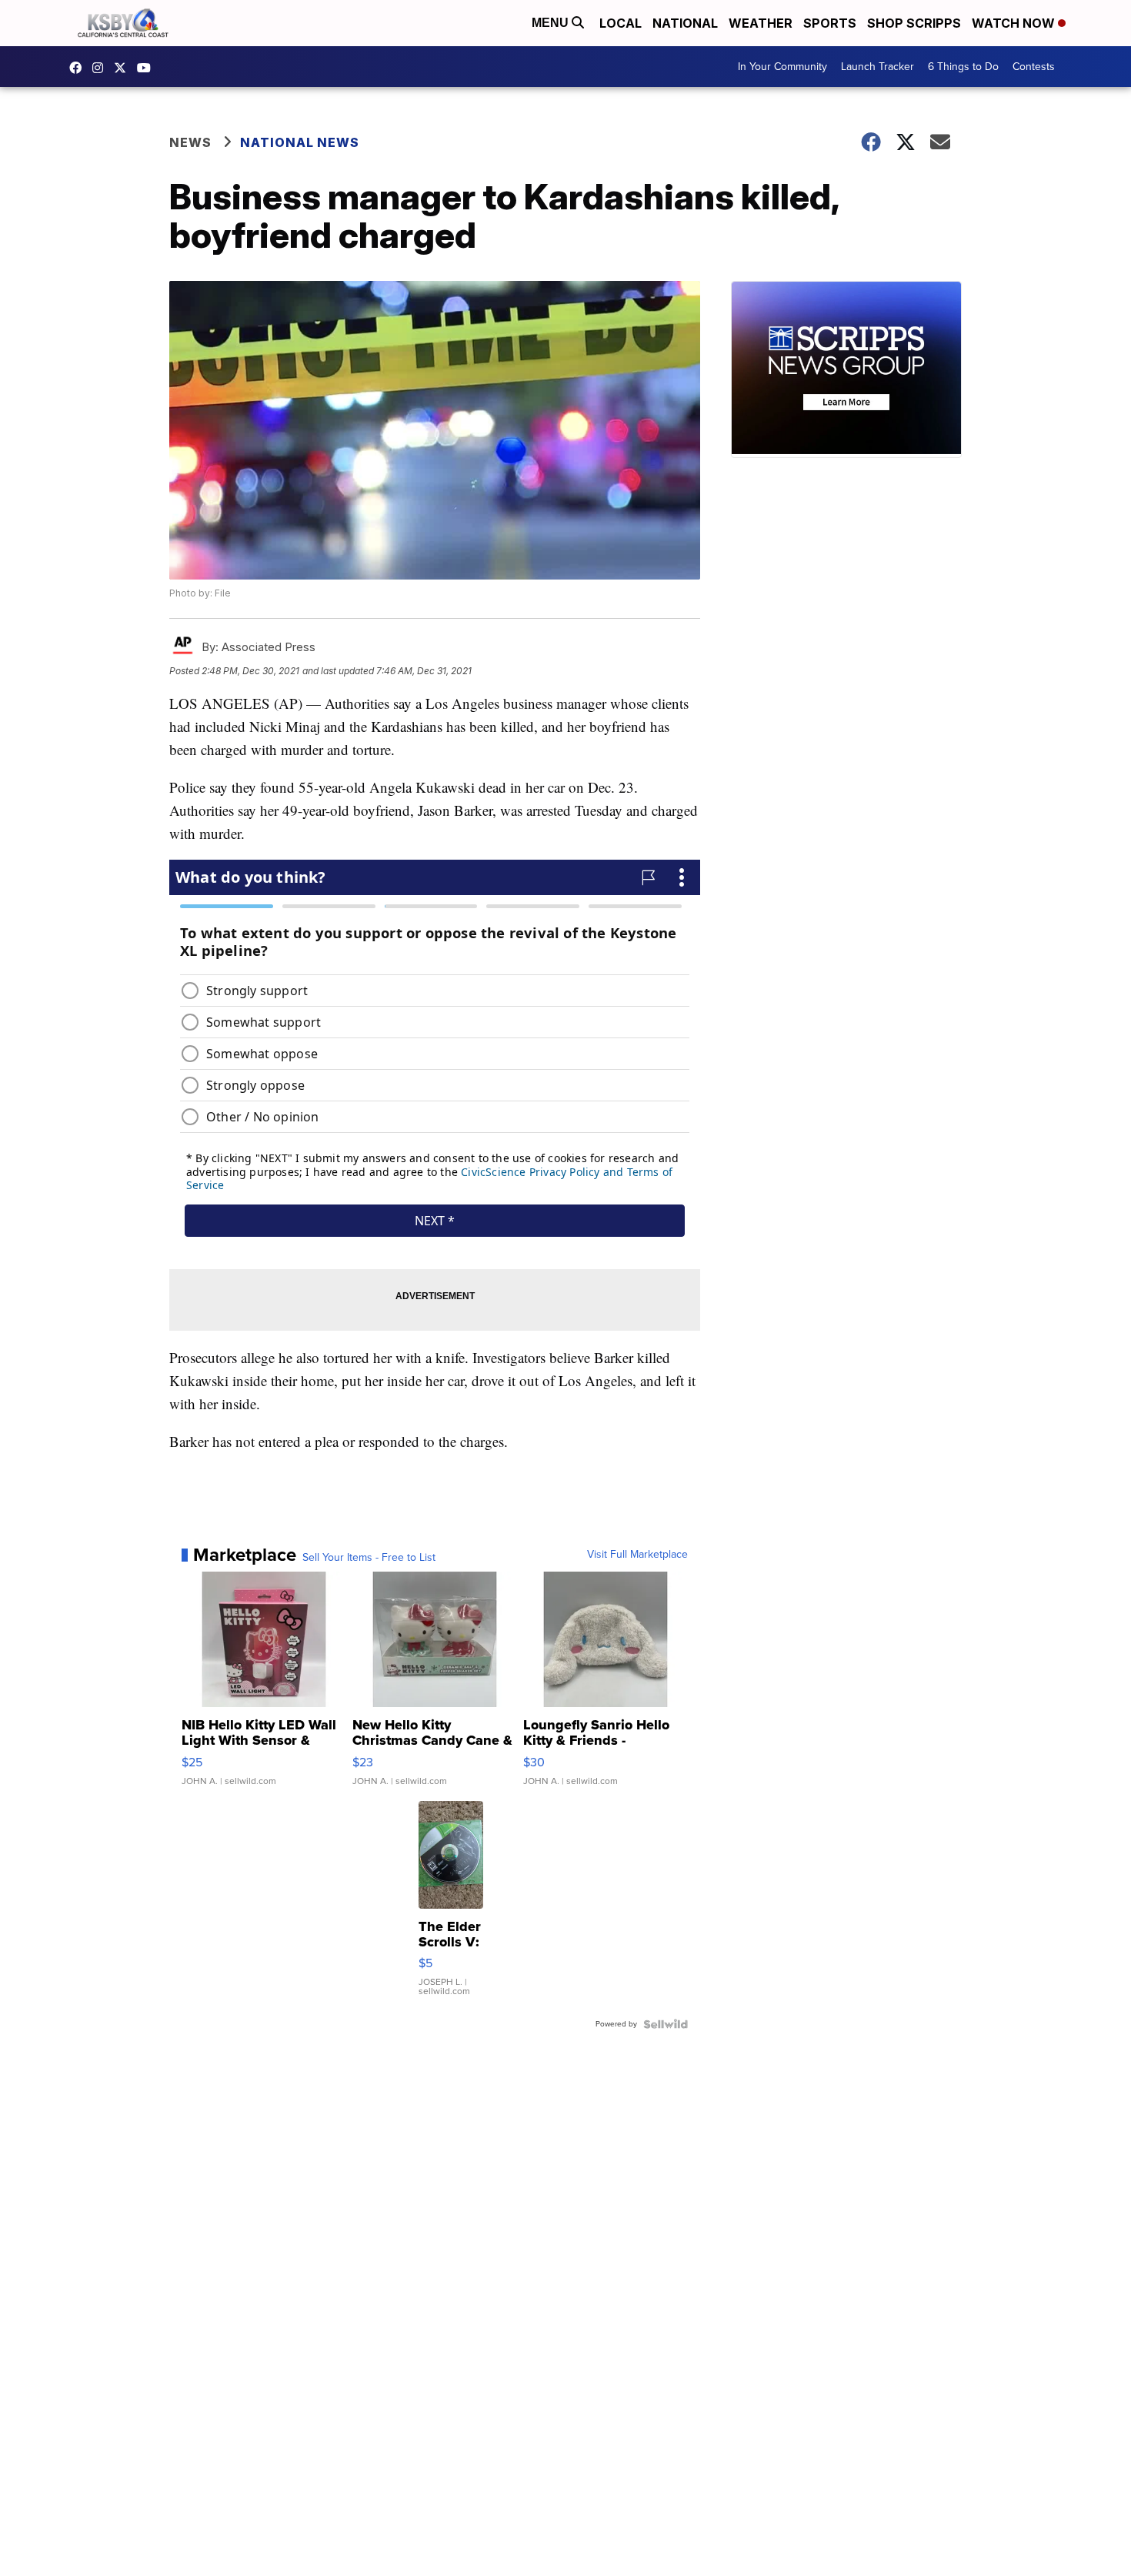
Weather (761, 23)
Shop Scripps (914, 23)
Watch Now (1015, 23)
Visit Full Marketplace (637, 1555)
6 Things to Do (963, 67)
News (190, 142)
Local (621, 23)
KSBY (124, 68)
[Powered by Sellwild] (666, 2024)
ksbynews (79, 68)
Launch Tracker (877, 67)
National (685, 23)
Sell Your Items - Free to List (369, 1558)
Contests (1034, 67)
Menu (552, 23)
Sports (830, 23)
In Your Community (782, 67)
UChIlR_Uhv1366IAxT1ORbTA (148, 68)
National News (300, 142)
